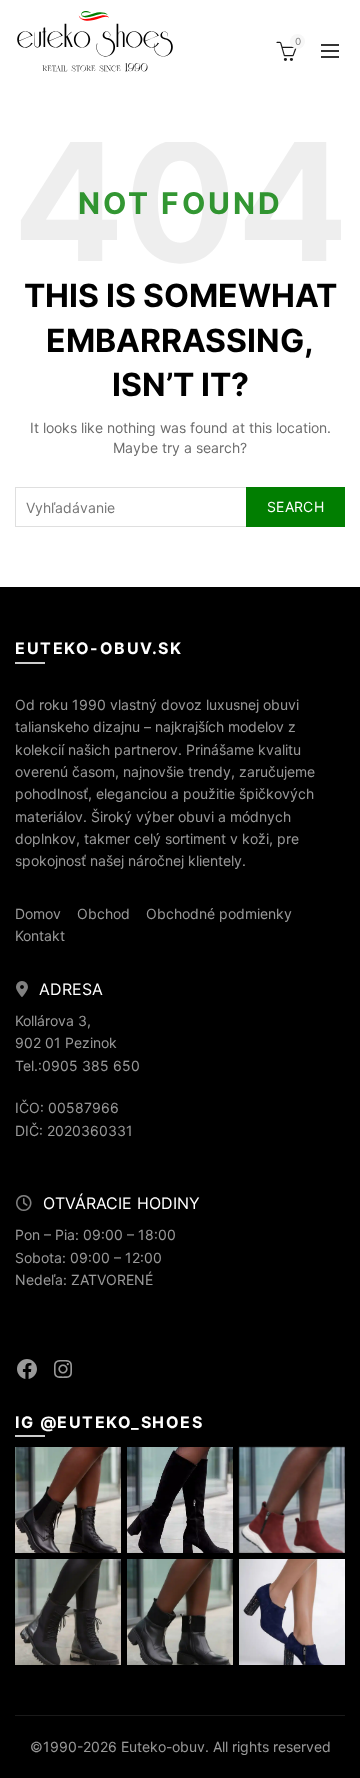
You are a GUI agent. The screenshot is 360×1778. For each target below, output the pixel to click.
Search (295, 506)
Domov (38, 913)
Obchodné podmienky (219, 913)
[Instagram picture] (68, 1500)
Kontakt (40, 935)
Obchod (103, 913)
